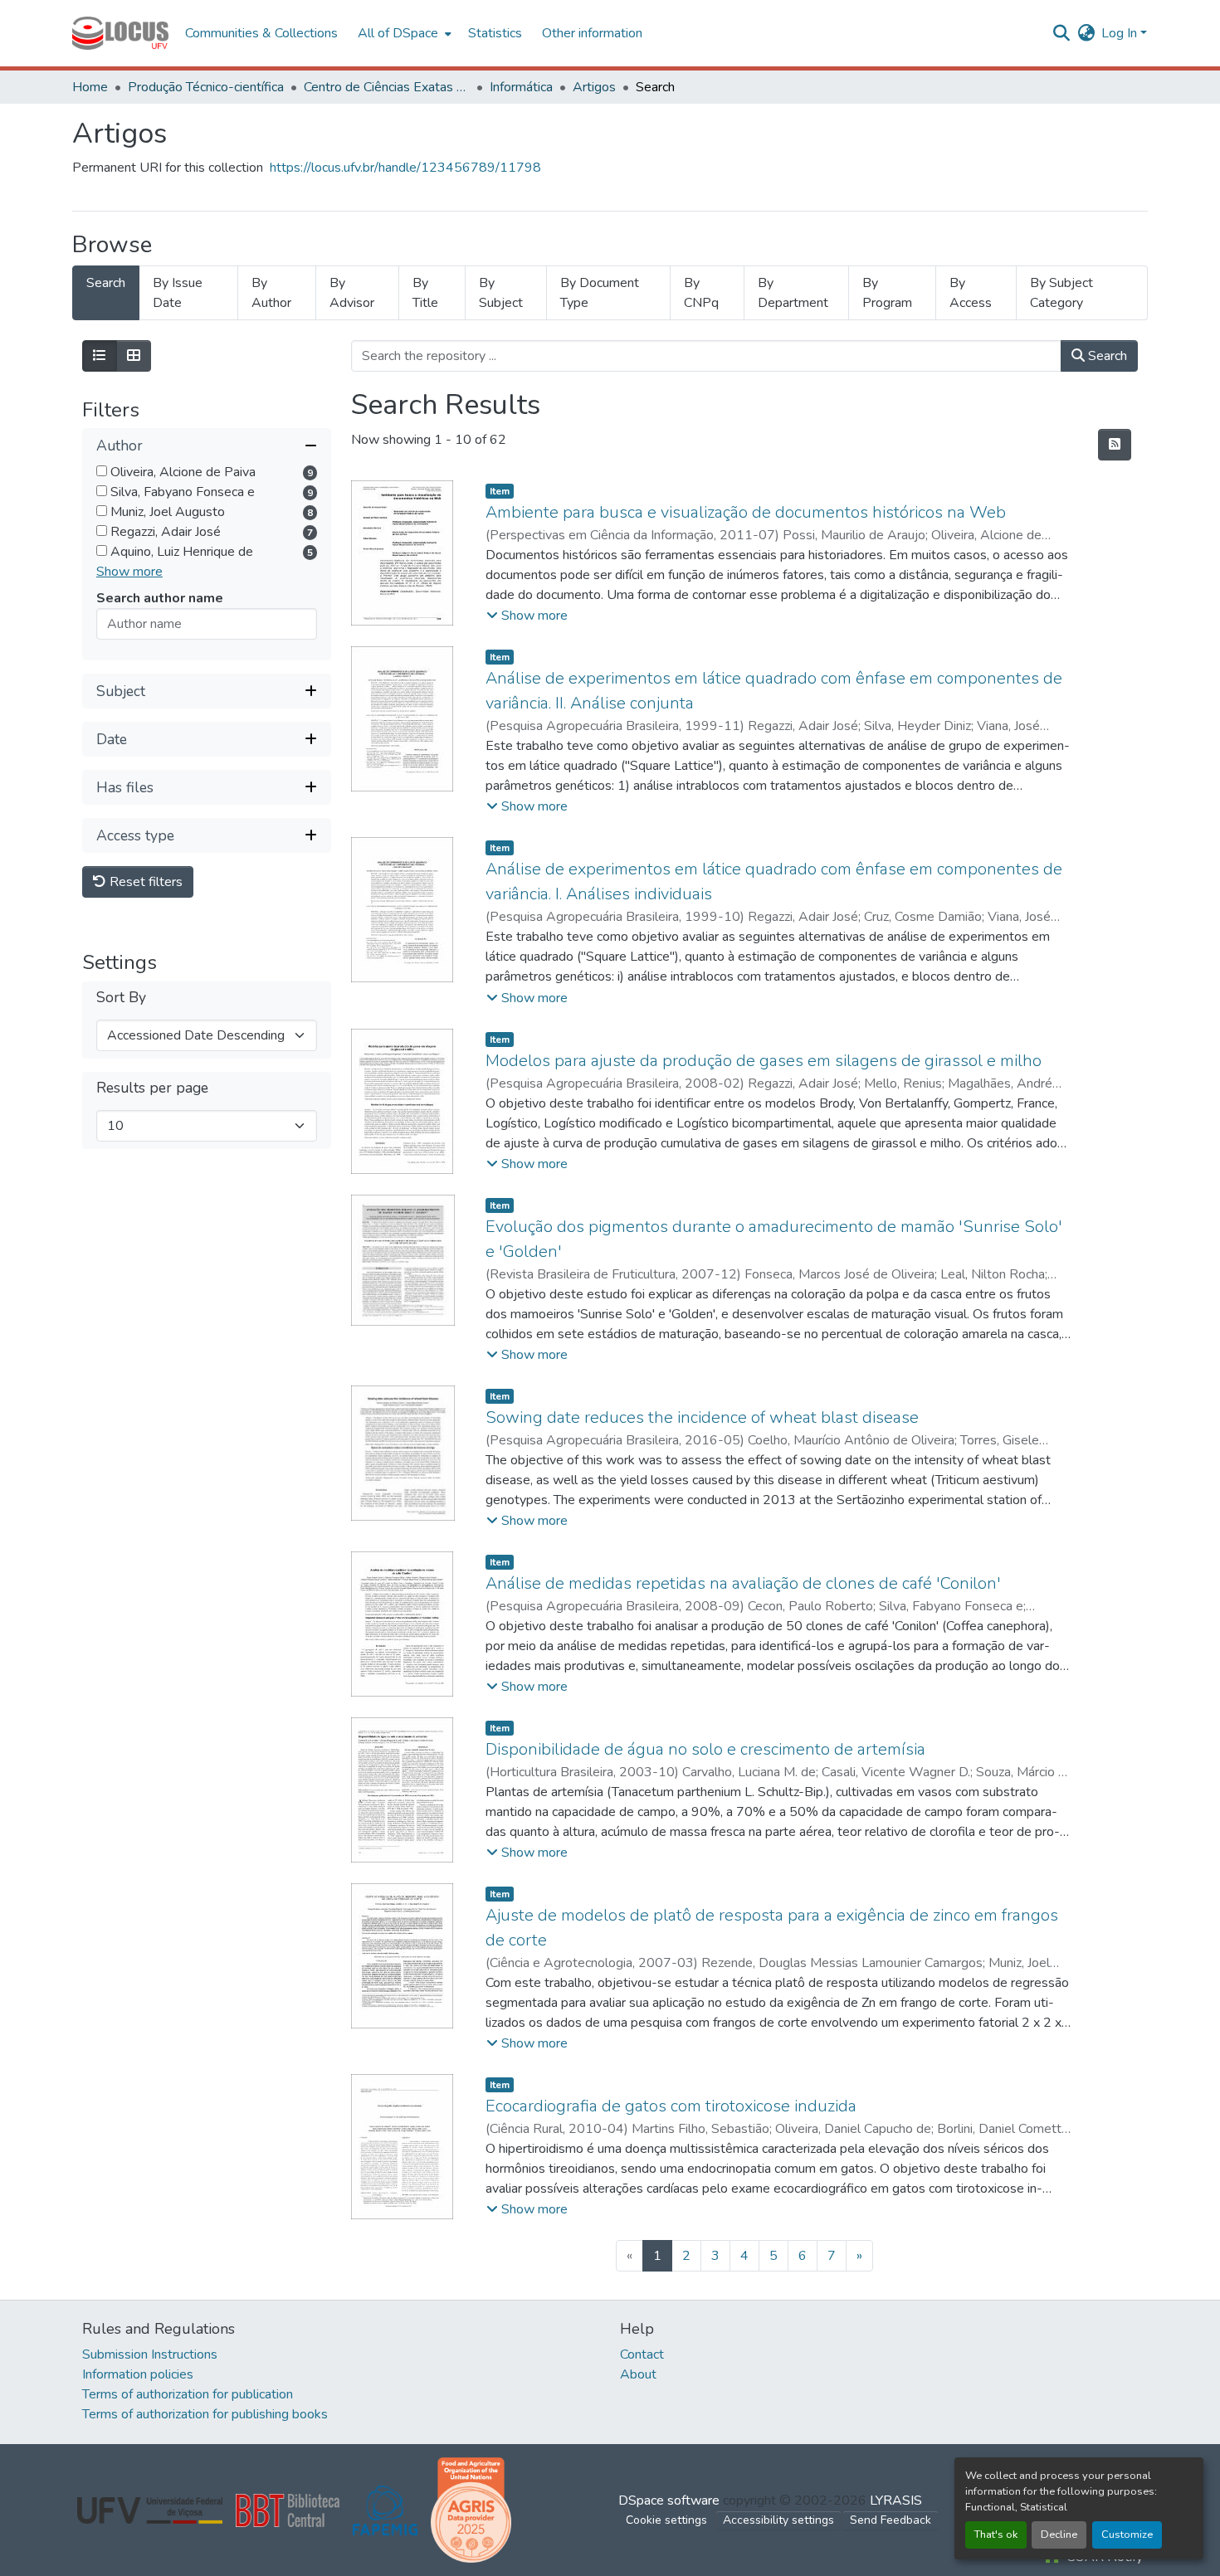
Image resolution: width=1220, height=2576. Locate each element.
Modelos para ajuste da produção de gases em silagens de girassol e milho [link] (764, 1061)
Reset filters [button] (144, 883)
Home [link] (90, 87)
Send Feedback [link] (891, 2520)
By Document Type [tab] (600, 293)
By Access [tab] (971, 293)
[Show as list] (100, 356)
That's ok (996, 2535)
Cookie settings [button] (666, 2520)
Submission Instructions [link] (150, 2354)
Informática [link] (521, 87)
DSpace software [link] (669, 2501)
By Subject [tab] (501, 293)
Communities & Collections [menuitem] (261, 33)
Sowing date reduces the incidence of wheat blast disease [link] (702, 1417)
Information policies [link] (138, 2374)
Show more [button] (129, 572)
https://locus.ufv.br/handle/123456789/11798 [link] (405, 168)
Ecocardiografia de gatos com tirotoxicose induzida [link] (671, 2106)
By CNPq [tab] (701, 293)
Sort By (121, 998)
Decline (1059, 2535)
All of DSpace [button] (398, 33)
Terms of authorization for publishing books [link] (205, 2414)
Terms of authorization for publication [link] (188, 2394)
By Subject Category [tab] (1061, 293)
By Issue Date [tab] (178, 293)
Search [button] (1106, 356)
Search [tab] (106, 283)
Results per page (152, 1089)
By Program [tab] (887, 293)
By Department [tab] (793, 293)
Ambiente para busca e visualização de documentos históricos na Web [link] (746, 512)
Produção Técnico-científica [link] (206, 87)
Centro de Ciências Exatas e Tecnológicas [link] (387, 87)
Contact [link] (642, 2354)
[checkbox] (102, 472)
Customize (1127, 2535)
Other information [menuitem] (592, 33)
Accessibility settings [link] (778, 2520)
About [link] (638, 2374)
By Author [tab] (271, 293)
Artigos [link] (594, 87)
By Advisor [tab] (352, 293)
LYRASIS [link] (896, 2501)
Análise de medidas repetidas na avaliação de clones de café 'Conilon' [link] (743, 1583)
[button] (120, 33)
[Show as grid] (134, 356)
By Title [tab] (425, 293)
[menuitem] (403, 33)
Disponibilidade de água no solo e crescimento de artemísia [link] (705, 1749)
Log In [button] (1121, 33)
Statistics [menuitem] (495, 33)
